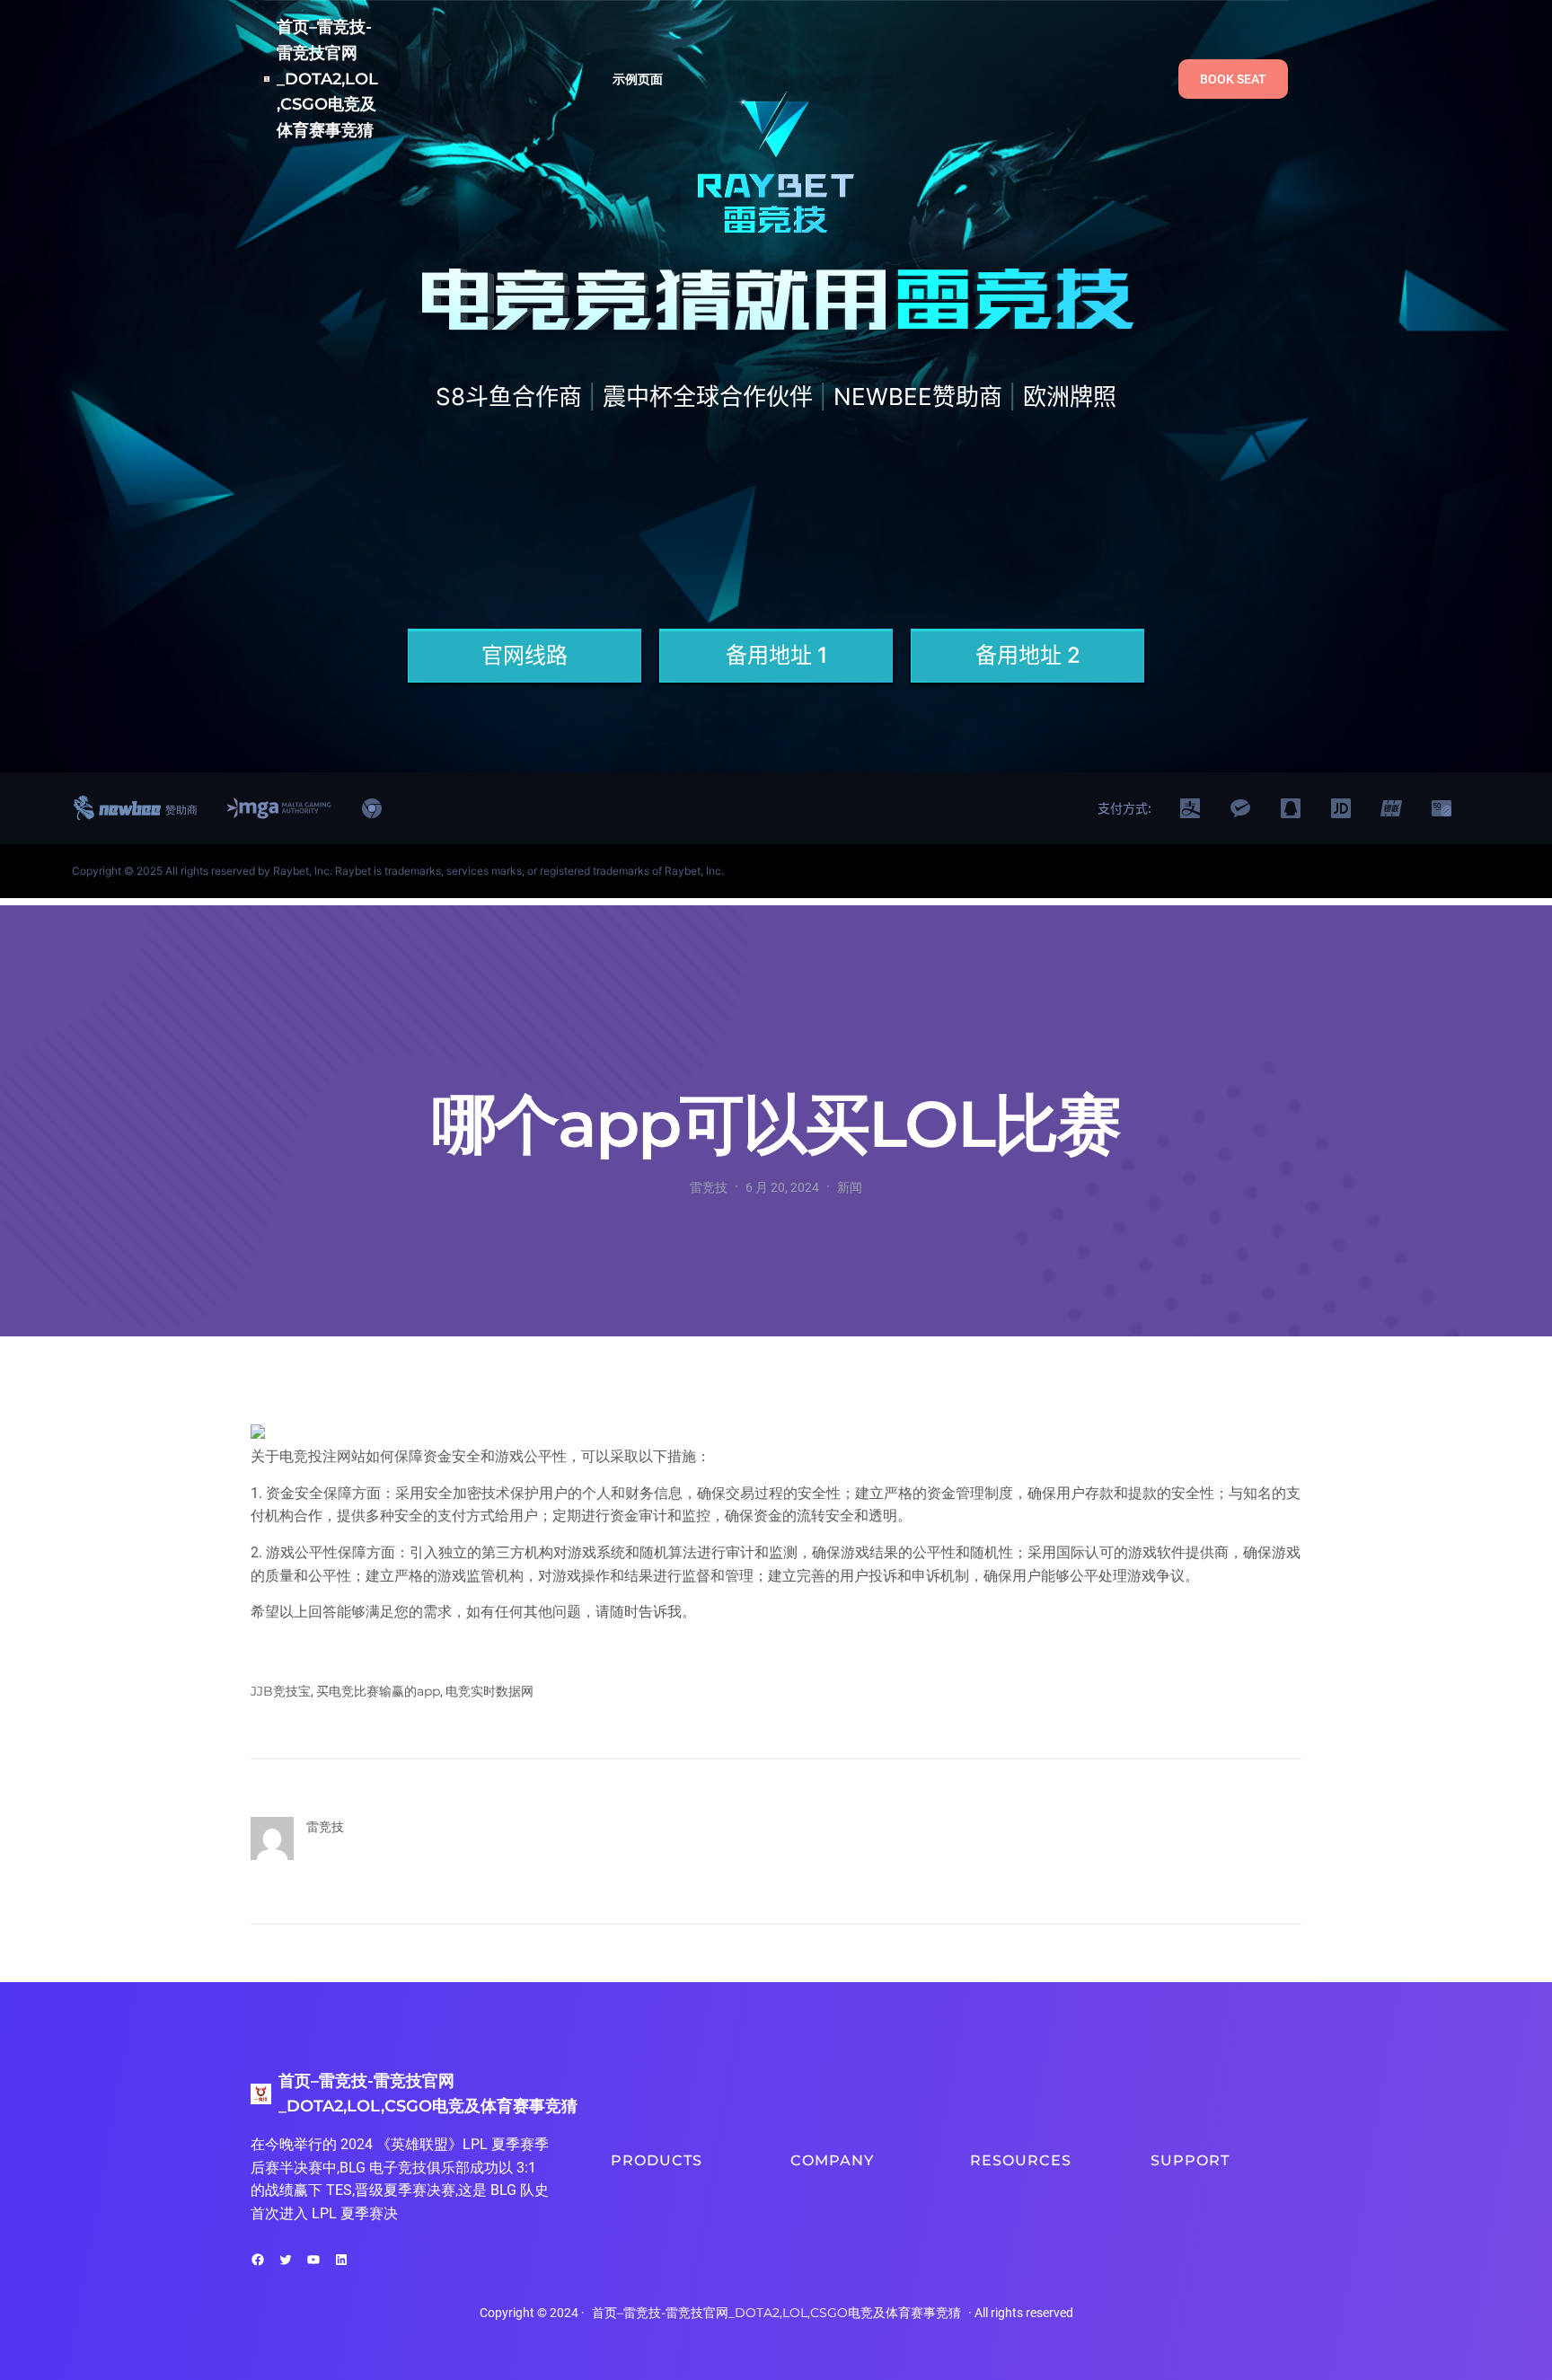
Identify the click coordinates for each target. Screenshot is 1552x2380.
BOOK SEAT (1233, 79)
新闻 (850, 1187)
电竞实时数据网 (489, 1691)
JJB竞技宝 (281, 1691)
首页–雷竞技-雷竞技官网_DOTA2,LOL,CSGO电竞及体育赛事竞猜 (327, 79)
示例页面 (638, 79)
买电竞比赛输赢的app (378, 1691)
